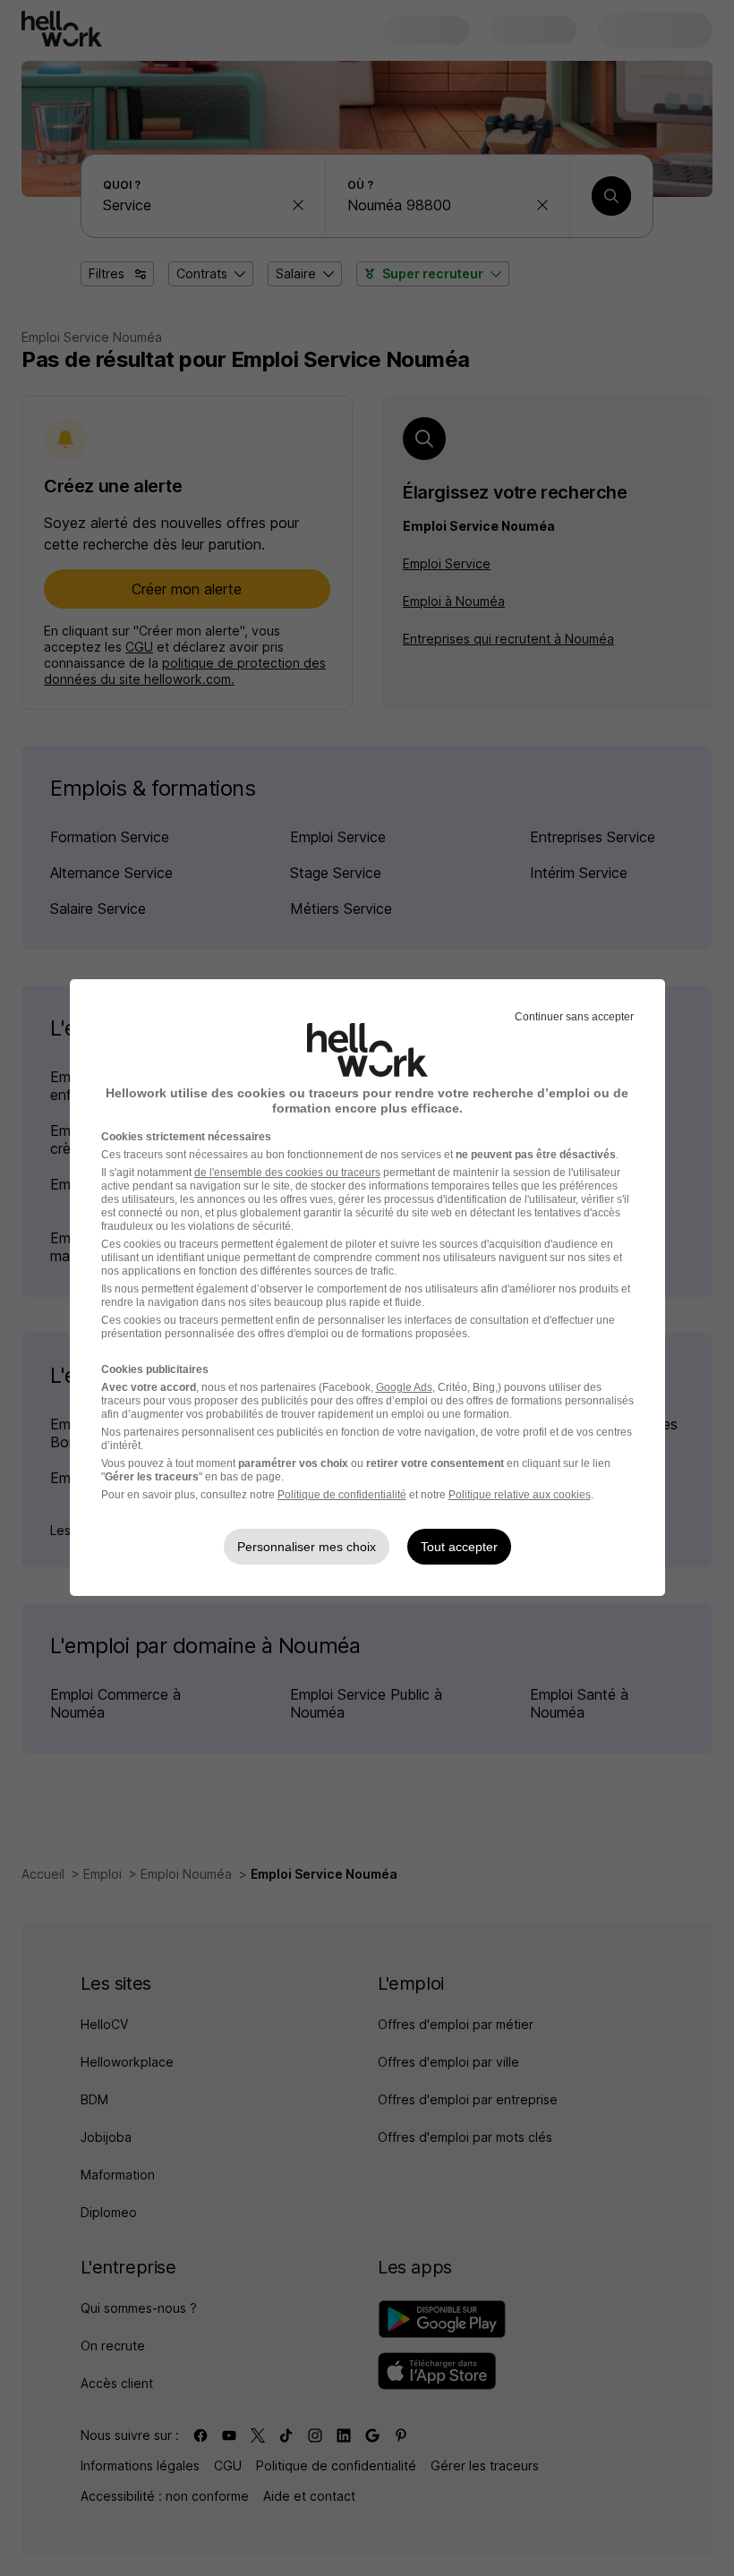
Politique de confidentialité (342, 1495)
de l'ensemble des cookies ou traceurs (287, 1173)
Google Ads (404, 1387)
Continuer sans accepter (574, 1017)
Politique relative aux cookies (520, 1495)
